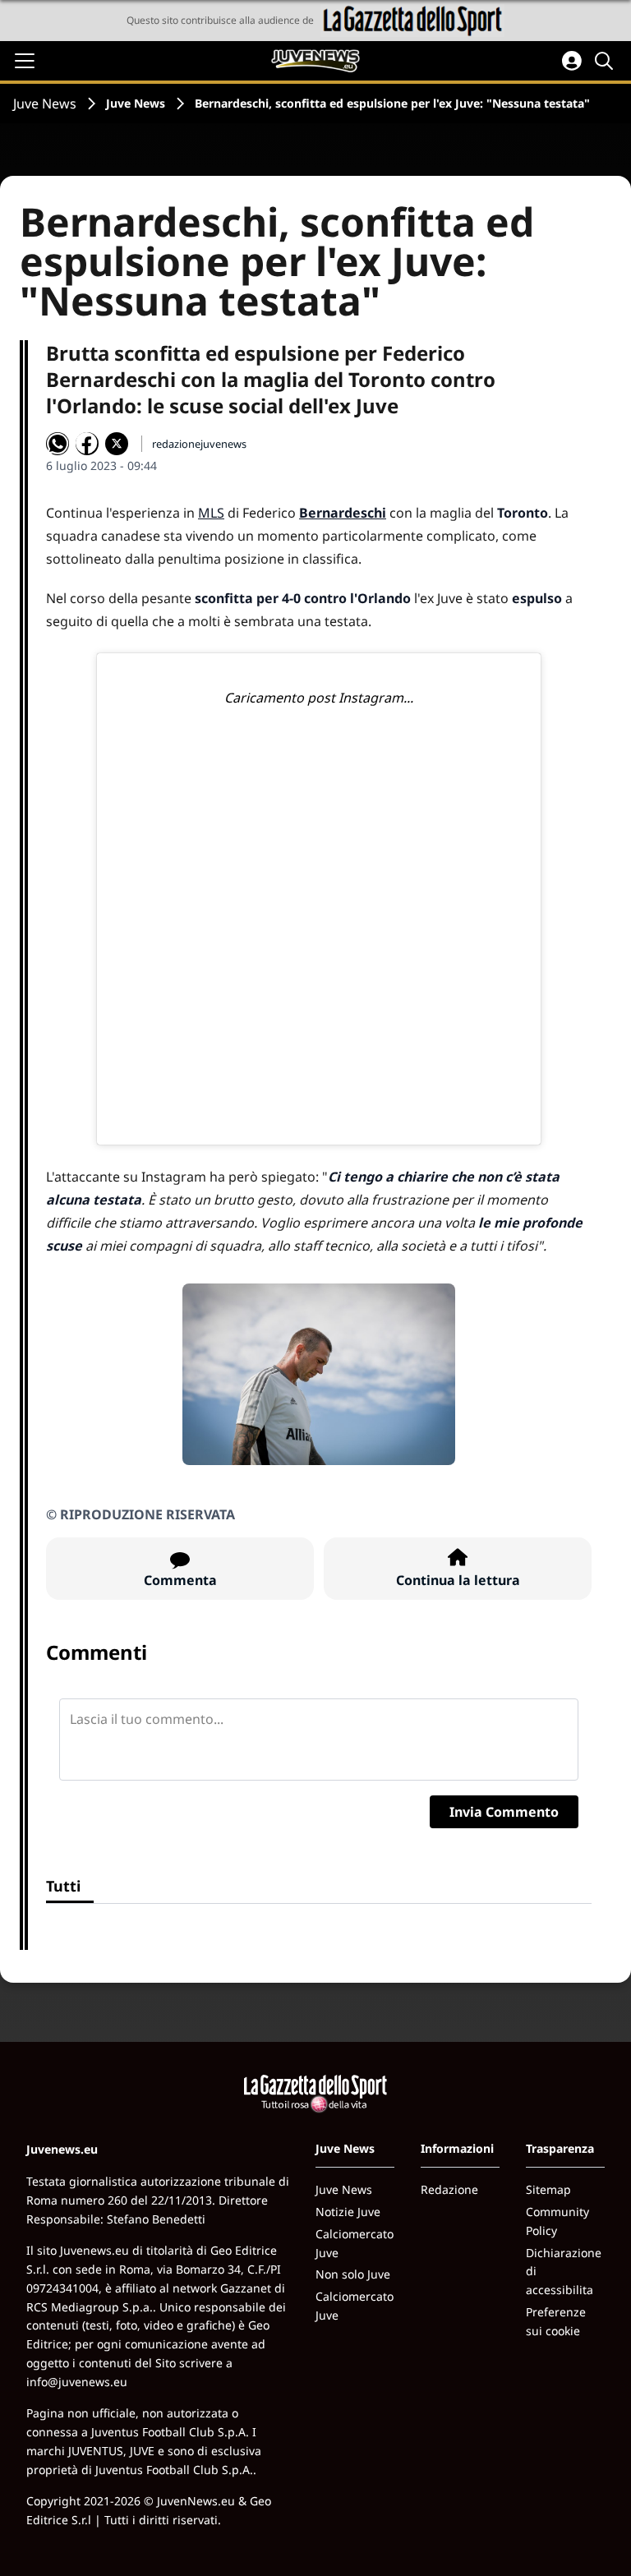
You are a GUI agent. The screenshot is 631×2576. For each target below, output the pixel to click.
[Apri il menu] (25, 61)
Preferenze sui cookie (556, 2321)
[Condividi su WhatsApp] (58, 444)
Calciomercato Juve (355, 2243)
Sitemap (548, 2189)
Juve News (45, 104)
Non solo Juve (353, 2274)
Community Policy (557, 2221)
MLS (211, 513)
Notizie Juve (348, 2212)
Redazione (449, 2189)
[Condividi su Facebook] (87, 444)
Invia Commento (504, 1812)
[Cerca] (606, 61)
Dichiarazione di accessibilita (564, 2272)
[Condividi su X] (117, 444)
